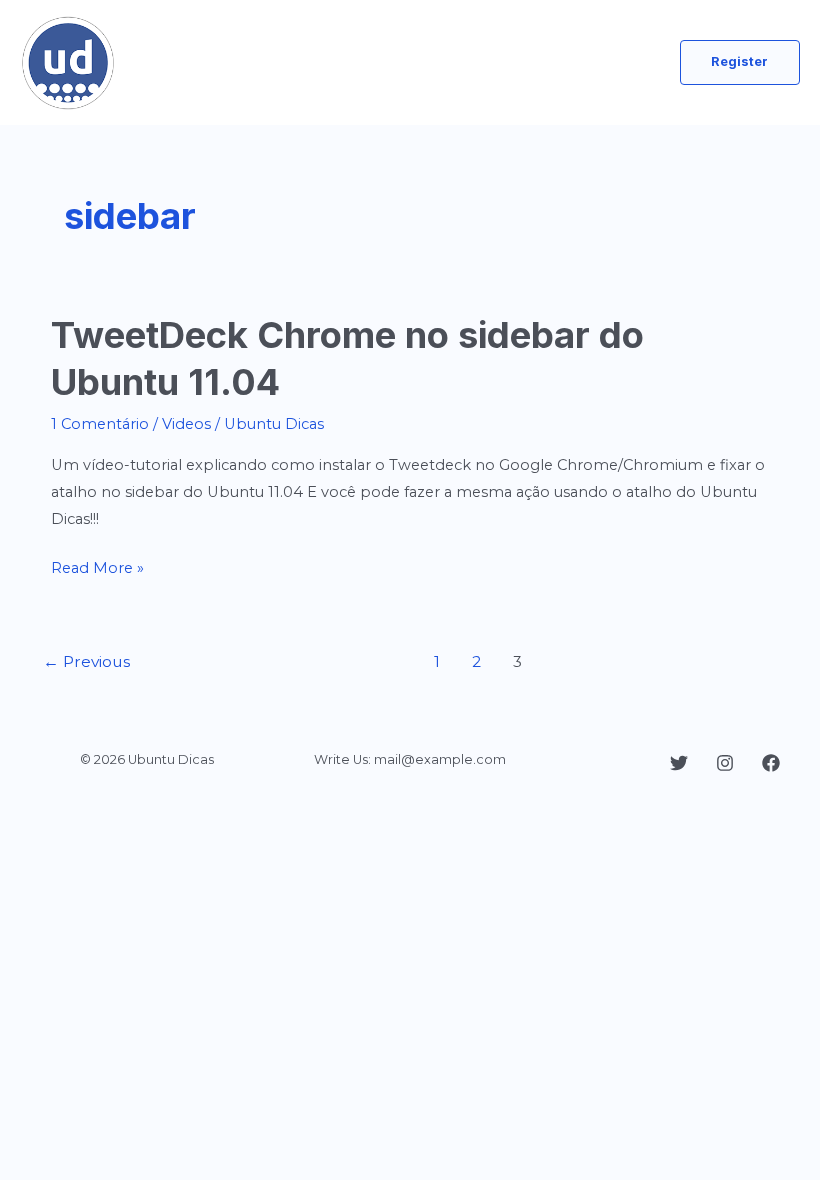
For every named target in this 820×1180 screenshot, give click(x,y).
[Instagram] (725, 763)
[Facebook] (771, 763)
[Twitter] (679, 763)
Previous (86, 661)
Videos (186, 424)
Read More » (97, 570)
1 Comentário (100, 424)
